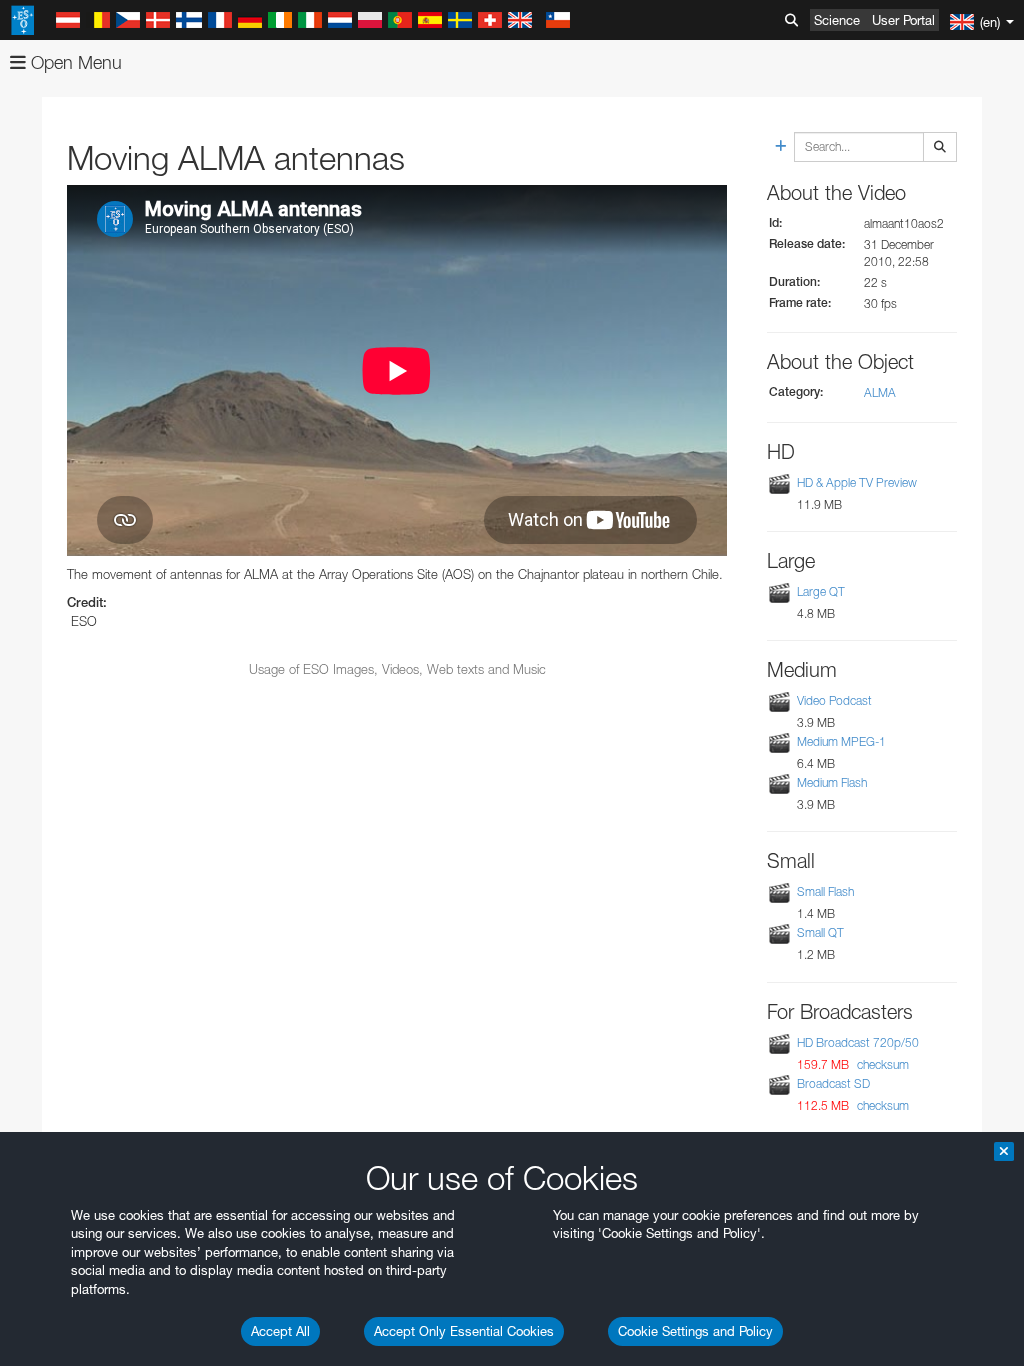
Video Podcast (834, 700)
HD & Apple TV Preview (857, 482)
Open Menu (74, 62)
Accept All (280, 1331)
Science (837, 20)
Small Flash (825, 891)
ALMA (880, 392)
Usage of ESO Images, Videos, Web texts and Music (397, 669)
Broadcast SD (833, 1083)
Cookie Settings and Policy (695, 1331)
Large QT (821, 591)
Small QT (820, 932)
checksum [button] (881, 1064)
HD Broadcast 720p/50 (858, 1042)
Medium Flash (832, 782)
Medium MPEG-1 (841, 741)
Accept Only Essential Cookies (464, 1331)
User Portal (903, 20)
